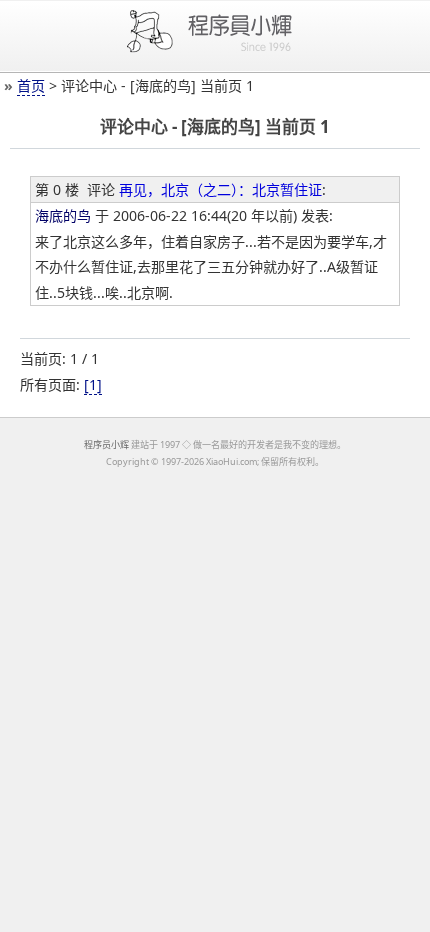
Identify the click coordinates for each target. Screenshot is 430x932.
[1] (93, 384)
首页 (31, 85)
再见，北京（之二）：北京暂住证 (220, 189)
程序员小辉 (106, 444)
